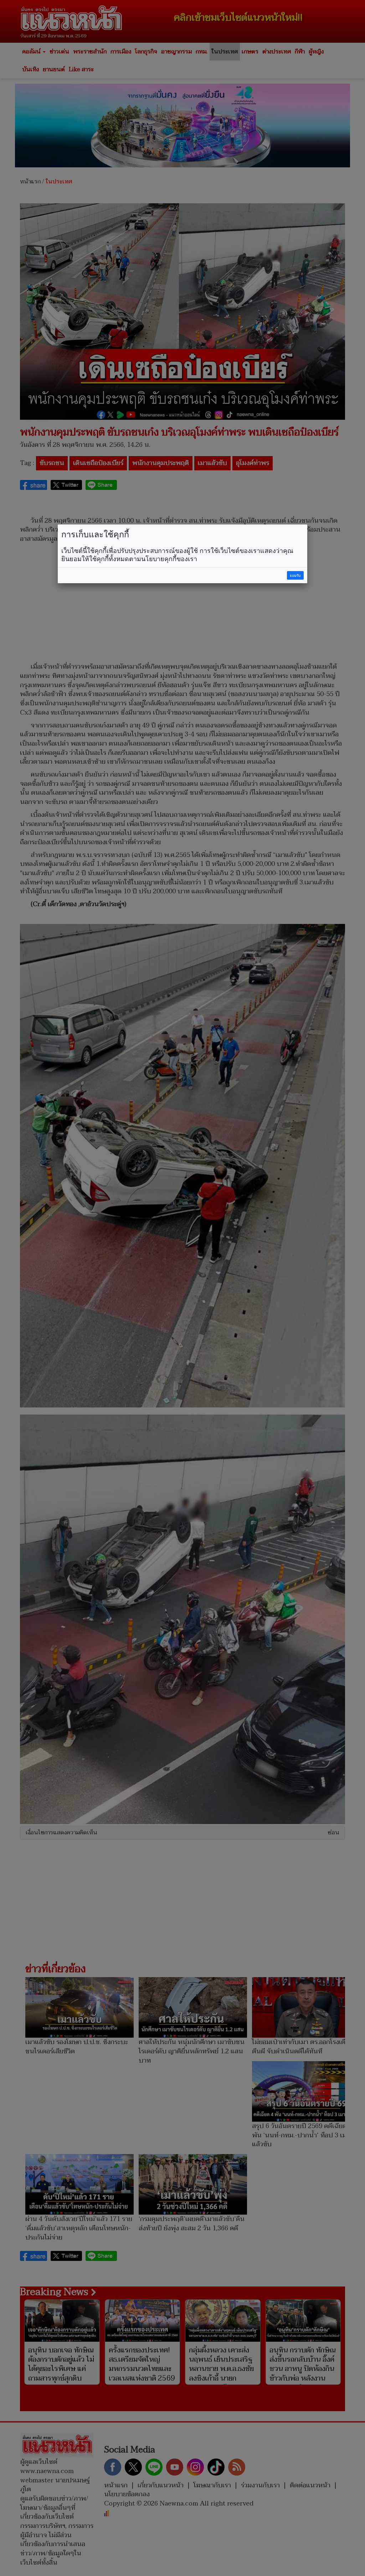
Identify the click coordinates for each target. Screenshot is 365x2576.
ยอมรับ (295, 576)
